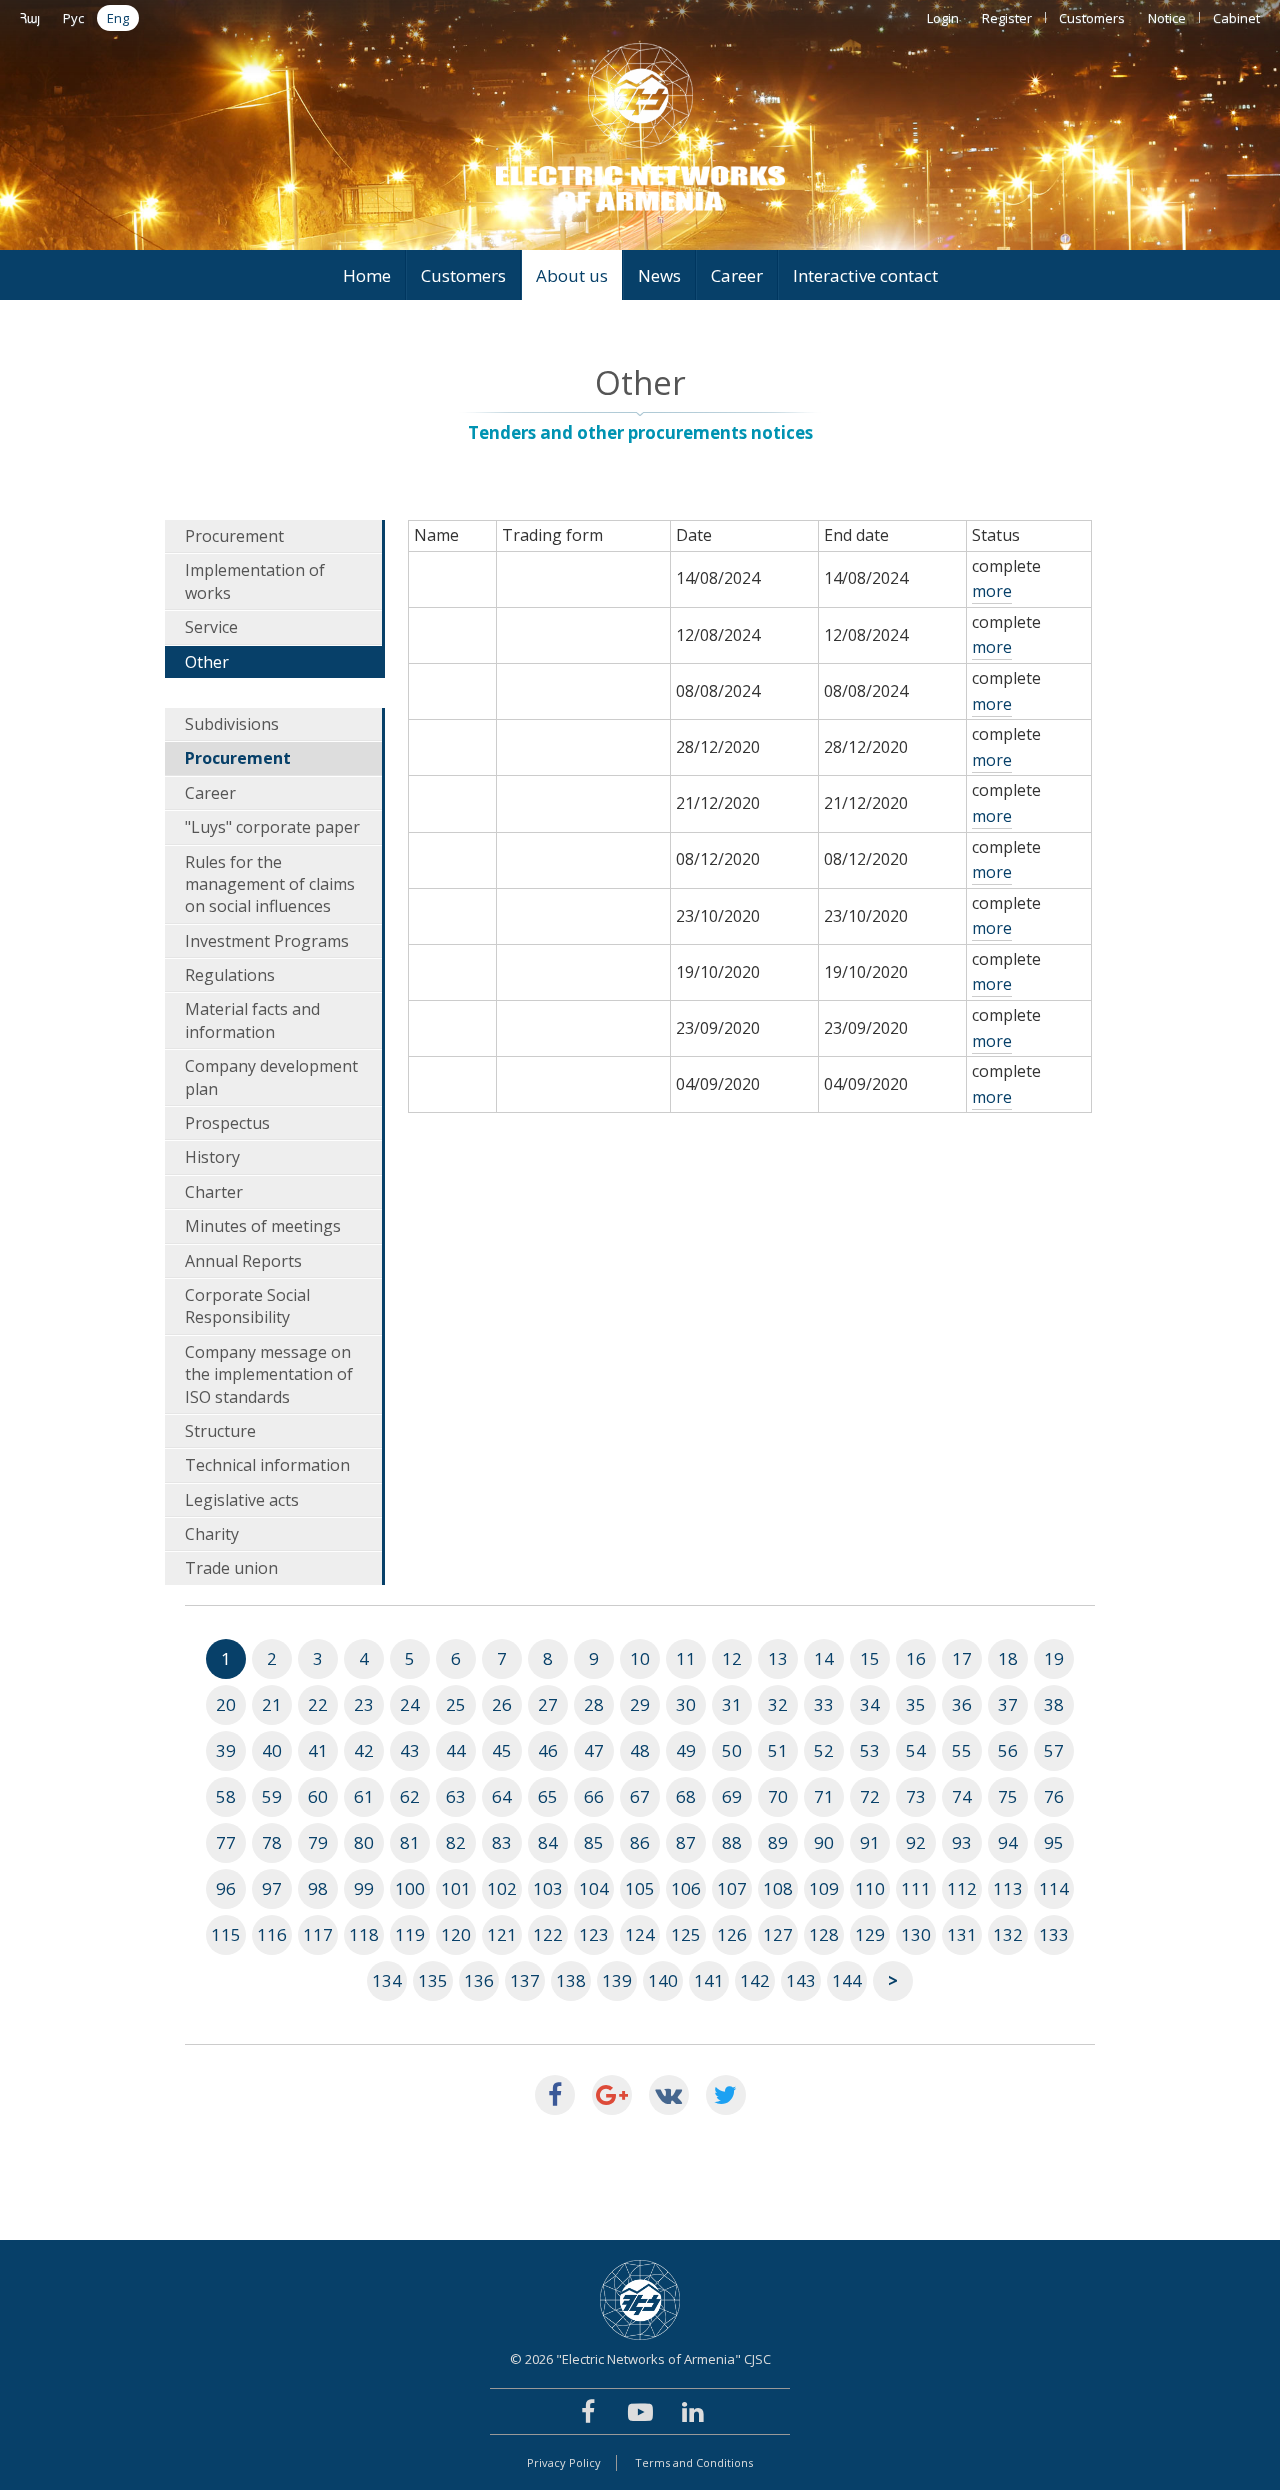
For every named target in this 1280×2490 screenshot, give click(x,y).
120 (456, 1934)
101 (456, 1888)
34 (870, 1704)
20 (226, 1704)
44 (456, 1750)
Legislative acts (242, 1500)
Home (367, 275)
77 (226, 1842)
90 (824, 1842)
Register (1007, 18)
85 (594, 1842)
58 (226, 1796)
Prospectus (227, 1123)
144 (847, 1980)
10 (640, 1658)
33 (824, 1704)
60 (318, 1796)
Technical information (267, 1465)
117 (318, 1934)
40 (272, 1750)
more (992, 591)
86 (640, 1842)
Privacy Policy (564, 2462)
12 (732, 1658)
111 (916, 1888)
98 (318, 1888)
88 (732, 1842)
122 (548, 1934)
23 (364, 1704)
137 (525, 1980)
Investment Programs (267, 941)
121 (502, 1934)
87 (686, 1842)
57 (1054, 1750)
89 (778, 1842)
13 (778, 1658)
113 (1008, 1888)
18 (1008, 1658)
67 (640, 1796)
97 (272, 1888)
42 (364, 1750)
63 (456, 1796)
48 (640, 1750)
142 (755, 1980)
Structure (220, 1431)
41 (318, 1750)
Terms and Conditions (694, 2462)
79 (318, 1842)
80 (364, 1842)
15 (870, 1658)
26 (502, 1704)
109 (824, 1888)
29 (640, 1704)
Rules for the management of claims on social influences (270, 884)
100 (410, 1888)
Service (211, 627)
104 (594, 1888)
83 (502, 1842)
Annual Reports (243, 1261)
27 (548, 1704)
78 (272, 1842)
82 (456, 1842)
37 (1008, 1704)
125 (686, 1934)
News (659, 275)
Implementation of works (255, 581)
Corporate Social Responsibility (247, 1306)
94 (1008, 1842)
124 (640, 1934)
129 (870, 1934)
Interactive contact (865, 275)
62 (410, 1796)
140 (663, 1980)
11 (686, 1658)
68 (686, 1796)
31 (732, 1704)
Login (943, 18)
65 (548, 1796)
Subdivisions (232, 724)
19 (1054, 1658)
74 (962, 1796)
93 (962, 1842)
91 (870, 1842)
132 (1008, 1934)
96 (226, 1888)
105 (640, 1888)
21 (272, 1704)
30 (686, 1704)
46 (548, 1750)
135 (433, 1980)
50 (732, 1750)
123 (594, 1934)
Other (207, 662)
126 (732, 1934)
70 (778, 1796)
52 (824, 1750)
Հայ (30, 18)
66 (594, 1796)
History (212, 1157)
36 (962, 1704)
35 (916, 1704)
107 (732, 1888)
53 (870, 1750)
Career (737, 275)
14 (824, 1658)
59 (272, 1796)
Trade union (231, 1568)
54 (916, 1750)
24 (410, 1704)
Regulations (230, 975)
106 (686, 1888)
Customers (1092, 18)
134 (387, 1980)
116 (272, 1934)
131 (962, 1934)
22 (318, 1704)
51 (778, 1750)
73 (916, 1796)
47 (594, 1750)
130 (916, 1934)
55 (962, 1750)
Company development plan (271, 1077)
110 (870, 1888)
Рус (73, 18)
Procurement (234, 536)
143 (801, 1980)
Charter (214, 1192)
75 (1008, 1796)
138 (571, 1980)
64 (502, 1796)
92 (916, 1842)
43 (410, 1750)
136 (479, 1980)
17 (962, 1658)
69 (732, 1796)
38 (1054, 1704)
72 (870, 1796)
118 (364, 1934)
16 (916, 1658)
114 (1054, 1888)
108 (778, 1888)
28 (594, 1704)
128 (824, 1934)
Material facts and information (252, 1020)
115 (226, 1934)
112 (962, 1888)
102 (502, 1888)
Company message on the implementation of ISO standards (269, 1374)
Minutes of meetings (263, 1226)
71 (824, 1796)
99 (364, 1888)
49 (686, 1750)
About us (572, 275)
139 (617, 1980)
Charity (212, 1534)
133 (1054, 1934)
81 (410, 1842)
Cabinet (1236, 18)
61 (364, 1796)
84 (548, 1842)
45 (502, 1750)
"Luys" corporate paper (272, 827)
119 (410, 1934)
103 (548, 1888)
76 (1054, 1796)
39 (226, 1750)
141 (709, 1980)
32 (778, 1704)
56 (1008, 1750)
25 (456, 1704)
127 (778, 1934)
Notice (1167, 18)
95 (1054, 1842)
